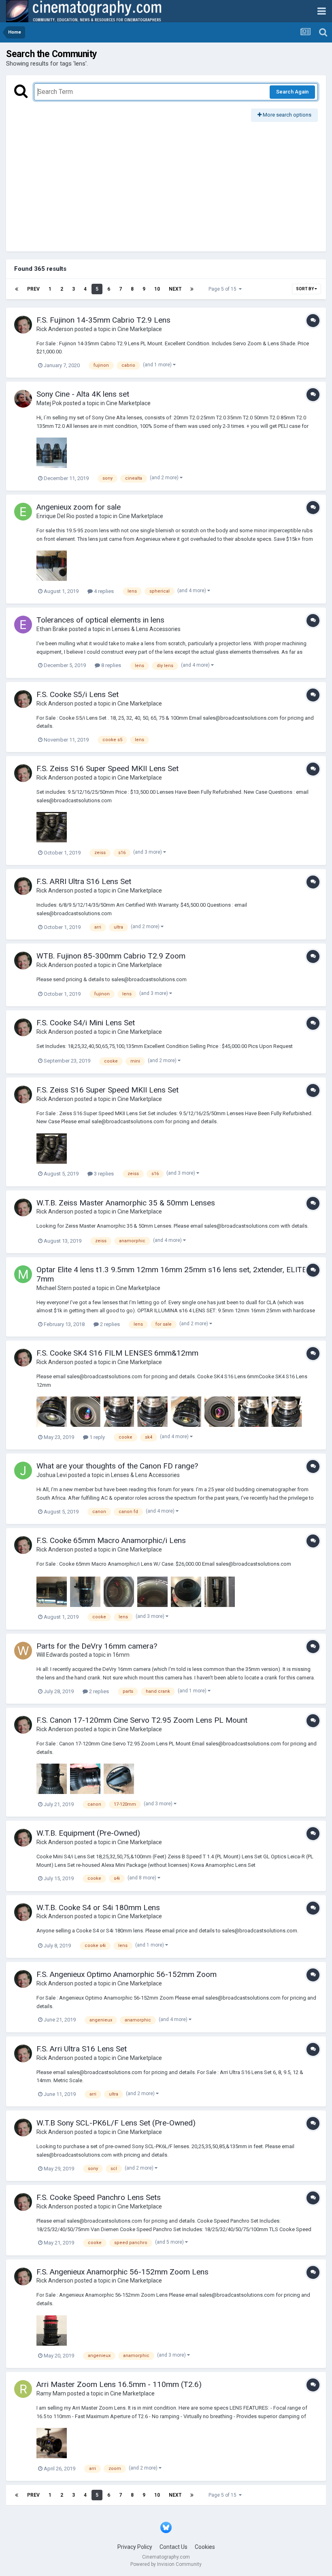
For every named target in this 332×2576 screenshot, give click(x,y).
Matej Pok (49, 403)
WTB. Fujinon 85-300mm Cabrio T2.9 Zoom (111, 956)
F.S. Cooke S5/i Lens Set (78, 694)
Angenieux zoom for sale (79, 507)
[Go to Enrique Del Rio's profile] (23, 512)
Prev (33, 289)
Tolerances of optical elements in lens (100, 620)
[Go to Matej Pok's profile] (23, 399)
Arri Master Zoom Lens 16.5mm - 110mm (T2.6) (119, 2384)
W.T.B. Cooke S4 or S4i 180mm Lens (98, 1908)
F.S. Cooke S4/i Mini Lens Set (86, 1023)
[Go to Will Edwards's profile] (23, 1651)
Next (175, 289)
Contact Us (173, 2547)
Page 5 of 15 (224, 289)
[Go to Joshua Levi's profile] (23, 1471)
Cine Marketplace (140, 329)
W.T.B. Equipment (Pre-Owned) (88, 1833)
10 (157, 289)
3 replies (103, 1174)
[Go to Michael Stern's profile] (23, 1274)
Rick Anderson (55, 329)
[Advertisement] (166, 183)
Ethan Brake (52, 629)
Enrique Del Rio (55, 516)
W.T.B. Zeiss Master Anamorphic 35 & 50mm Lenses (126, 1203)
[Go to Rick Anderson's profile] (23, 325)
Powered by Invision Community (166, 2564)
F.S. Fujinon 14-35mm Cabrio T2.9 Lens (103, 320)
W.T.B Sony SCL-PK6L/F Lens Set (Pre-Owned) (116, 2123)
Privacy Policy (135, 2547)
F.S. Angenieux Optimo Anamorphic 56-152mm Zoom (127, 1974)
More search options (286, 115)
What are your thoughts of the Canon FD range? (117, 1466)
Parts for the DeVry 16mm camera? (97, 1646)
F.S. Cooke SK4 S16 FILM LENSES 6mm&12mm (117, 1353)
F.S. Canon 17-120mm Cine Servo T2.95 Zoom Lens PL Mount (142, 1720)
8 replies (111, 665)
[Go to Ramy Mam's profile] (23, 2389)
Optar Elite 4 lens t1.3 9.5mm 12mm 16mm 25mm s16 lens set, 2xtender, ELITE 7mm (171, 1274)
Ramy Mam (51, 2393)
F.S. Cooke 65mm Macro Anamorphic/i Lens (111, 1540)
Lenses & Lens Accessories (146, 629)
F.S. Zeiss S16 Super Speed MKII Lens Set (107, 768)
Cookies (205, 2547)
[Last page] (192, 289)
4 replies (103, 591)
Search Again (292, 92)
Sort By (305, 289)
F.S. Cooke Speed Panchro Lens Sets (99, 2197)
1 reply (97, 1437)
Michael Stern (54, 1288)
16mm (121, 1655)
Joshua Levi (52, 1475)
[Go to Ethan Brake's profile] (23, 625)
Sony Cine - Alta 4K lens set (83, 394)
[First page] (17, 289)
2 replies (109, 1324)
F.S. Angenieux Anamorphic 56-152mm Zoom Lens (122, 2272)
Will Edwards (52, 1655)
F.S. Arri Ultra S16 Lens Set (82, 2049)
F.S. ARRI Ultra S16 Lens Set (84, 881)
